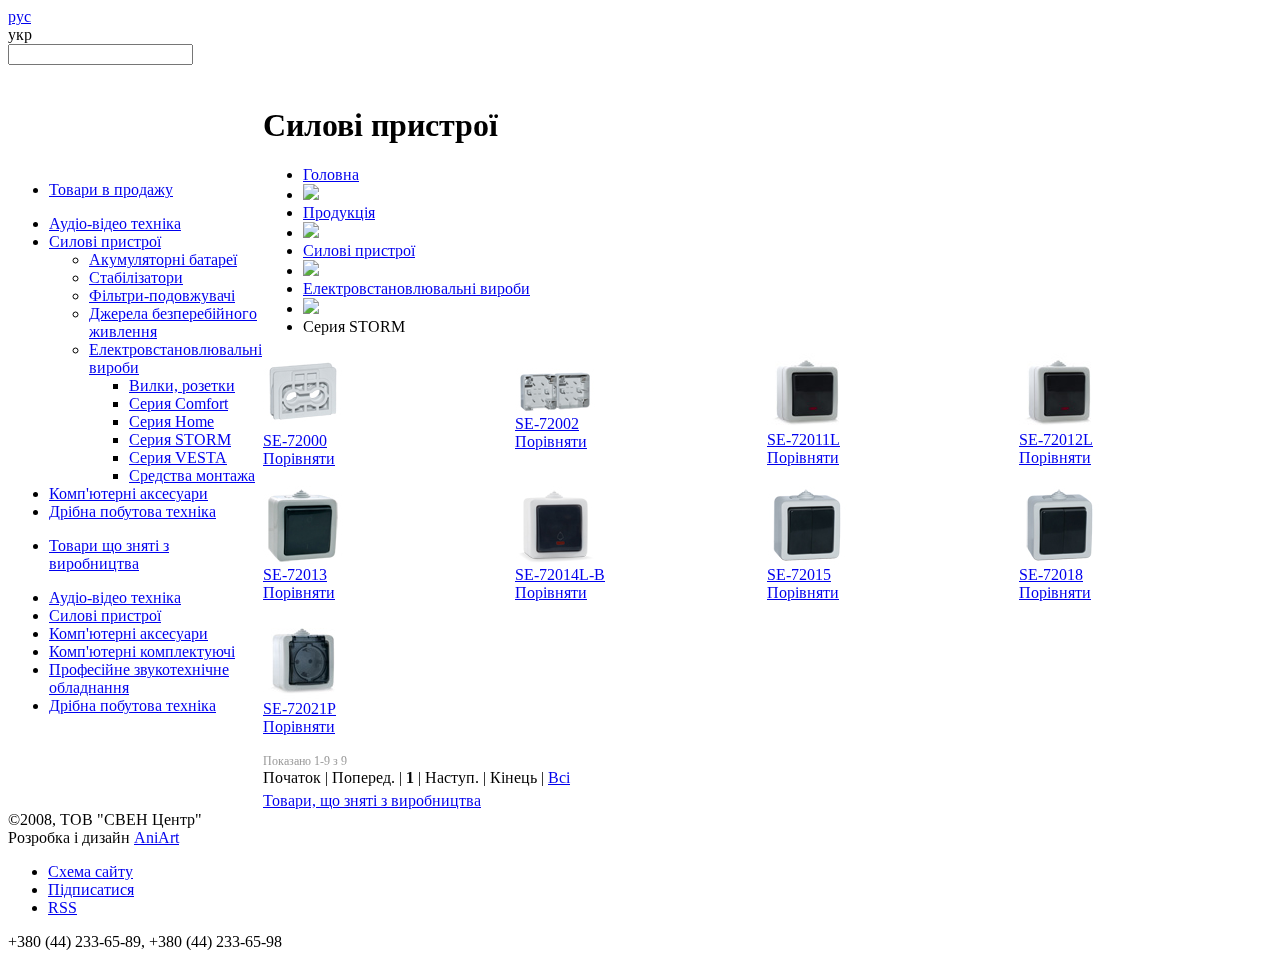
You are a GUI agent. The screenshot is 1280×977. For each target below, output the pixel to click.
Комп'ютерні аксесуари (128, 493)
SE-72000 (295, 440)
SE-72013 (295, 574)
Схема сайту (90, 871)
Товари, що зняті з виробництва (372, 800)
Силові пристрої (105, 241)
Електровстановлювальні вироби (416, 288)
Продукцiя (339, 212)
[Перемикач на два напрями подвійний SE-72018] (1059, 560)
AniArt (156, 837)
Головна (331, 174)
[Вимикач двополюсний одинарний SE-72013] (303, 560)
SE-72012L (1056, 439)
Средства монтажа (192, 475)
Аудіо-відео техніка (115, 223)
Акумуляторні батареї (163, 259)
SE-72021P (299, 708)
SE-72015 (799, 574)
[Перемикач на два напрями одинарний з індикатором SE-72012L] (1059, 425)
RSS (62, 907)
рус (19, 16)
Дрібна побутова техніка (132, 511)
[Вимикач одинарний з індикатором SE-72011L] (807, 425)
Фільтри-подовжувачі (162, 295)
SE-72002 (547, 423)
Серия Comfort (178, 403)
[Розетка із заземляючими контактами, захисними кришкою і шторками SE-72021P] (303, 694)
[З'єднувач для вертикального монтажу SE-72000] (303, 426)
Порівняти (299, 458)
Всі (559, 777)
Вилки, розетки (182, 385)
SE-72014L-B (560, 574)
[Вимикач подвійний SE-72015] (807, 560)
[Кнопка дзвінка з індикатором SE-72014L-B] (555, 560)
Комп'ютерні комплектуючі (142, 651)
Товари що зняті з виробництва (109, 554)
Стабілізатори (136, 277)
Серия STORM (180, 439)
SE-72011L (803, 439)
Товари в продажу (111, 189)
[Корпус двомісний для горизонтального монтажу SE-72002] (555, 409)
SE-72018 (1051, 574)
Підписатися (91, 889)
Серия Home (171, 421)
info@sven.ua (52, 959)
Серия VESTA (178, 457)
